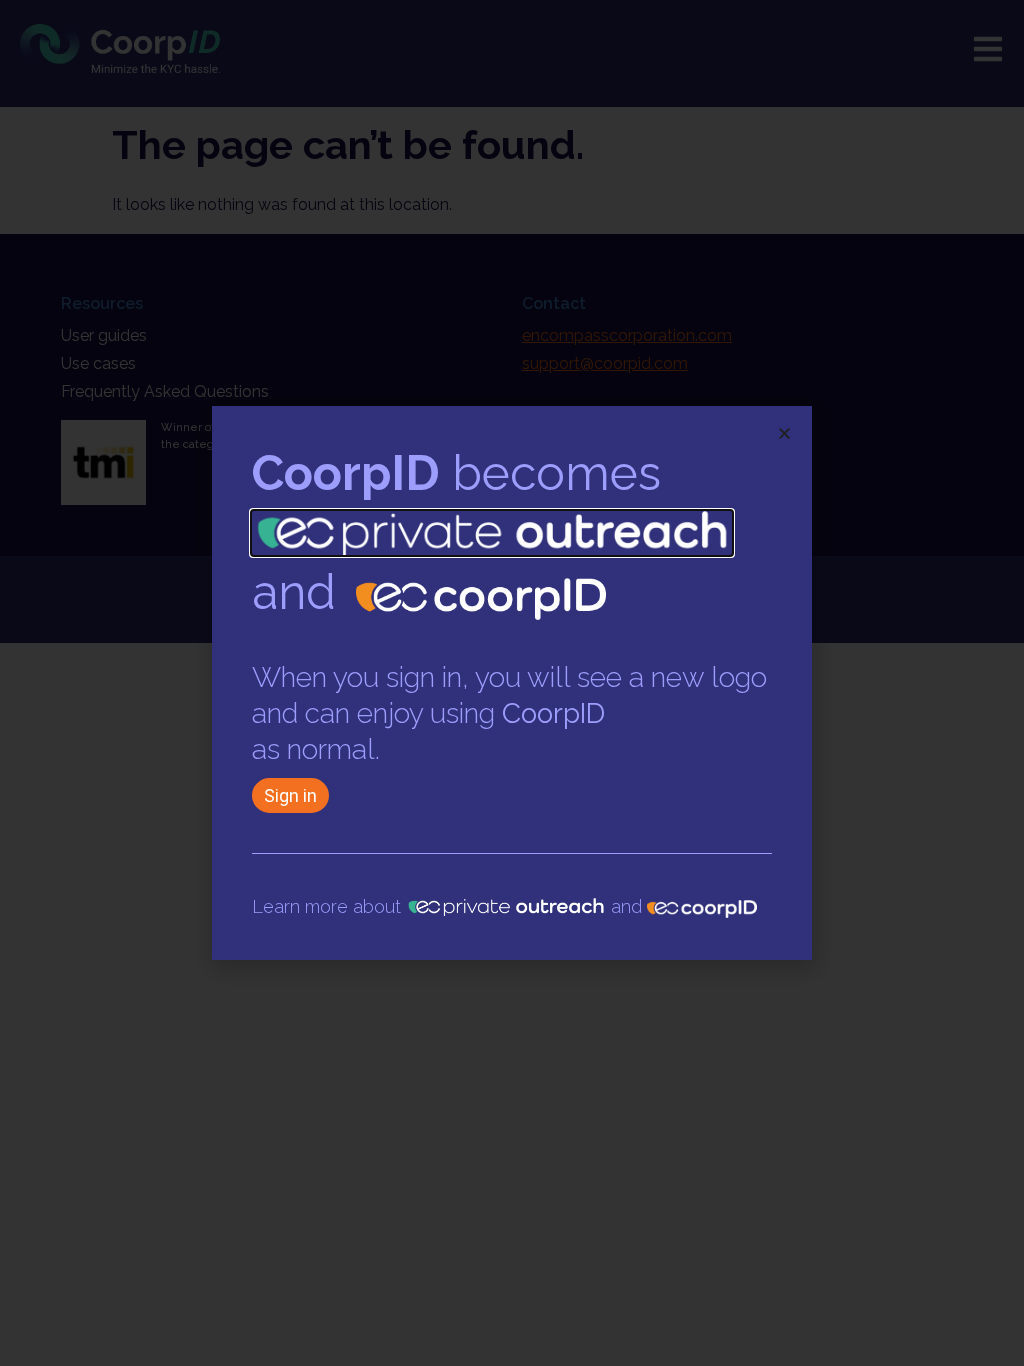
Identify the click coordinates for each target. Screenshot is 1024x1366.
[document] (512, 683)
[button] (784, 433)
